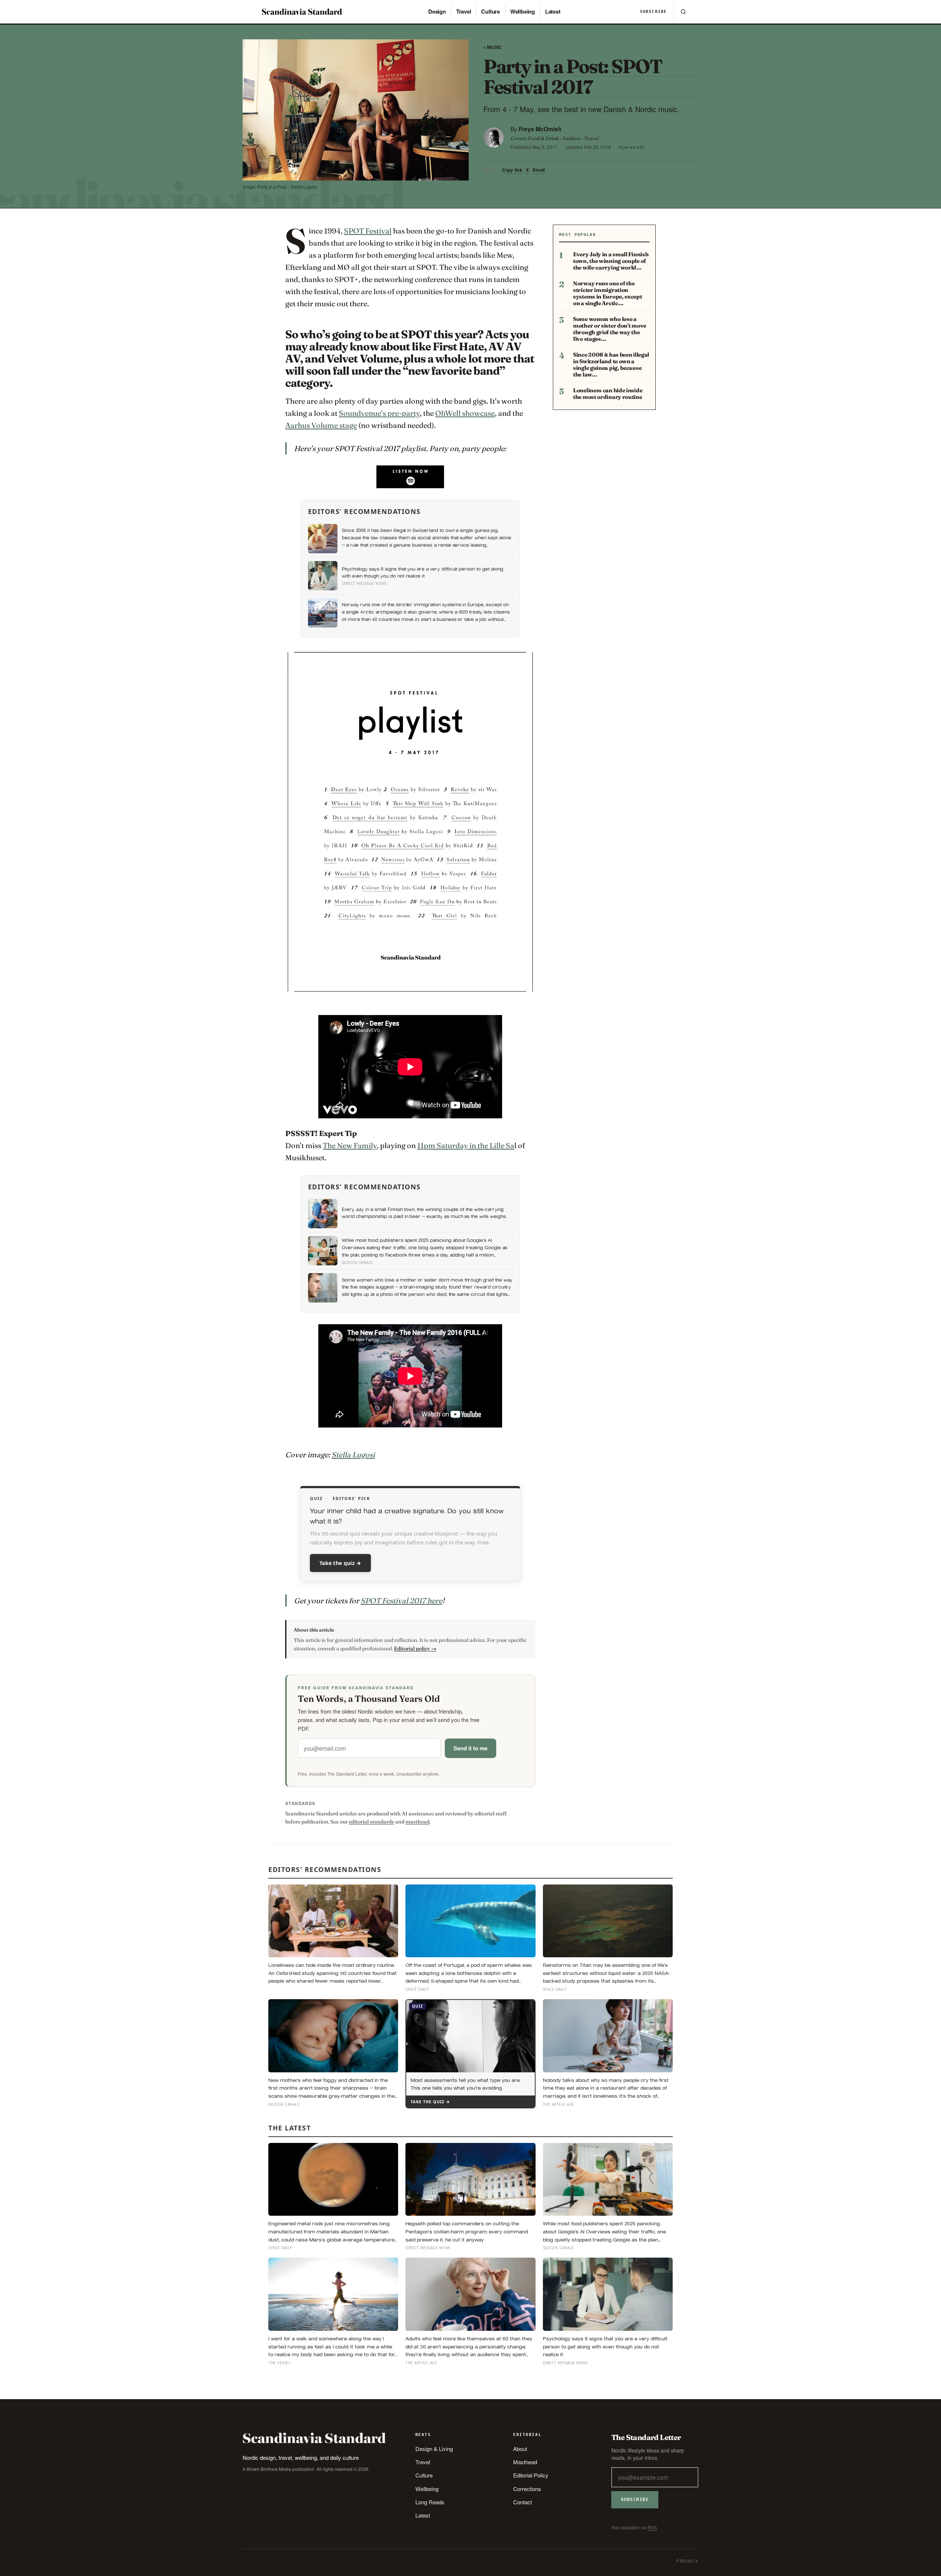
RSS (652, 2527)
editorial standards (371, 1822)
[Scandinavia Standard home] (302, 12)
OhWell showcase (465, 413)
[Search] (683, 12)
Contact (523, 2502)
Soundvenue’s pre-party (379, 413)
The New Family (350, 1145)
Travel (464, 11)
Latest (553, 11)
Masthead (525, 2462)
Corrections (527, 2489)
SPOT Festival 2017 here (401, 1600)
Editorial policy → (415, 1648)
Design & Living (434, 2449)
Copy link (512, 170)
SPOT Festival (368, 231)
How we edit (631, 147)
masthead (417, 1822)
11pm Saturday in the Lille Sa (466, 1145)
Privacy (687, 2561)
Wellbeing (523, 11)
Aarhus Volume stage (321, 425)
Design (437, 11)
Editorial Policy (531, 2475)
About (520, 2449)
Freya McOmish (540, 129)
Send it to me (470, 1748)
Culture (490, 11)
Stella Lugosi (353, 1455)
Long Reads (430, 2502)
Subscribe (653, 12)
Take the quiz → (340, 1563)
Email (539, 170)
